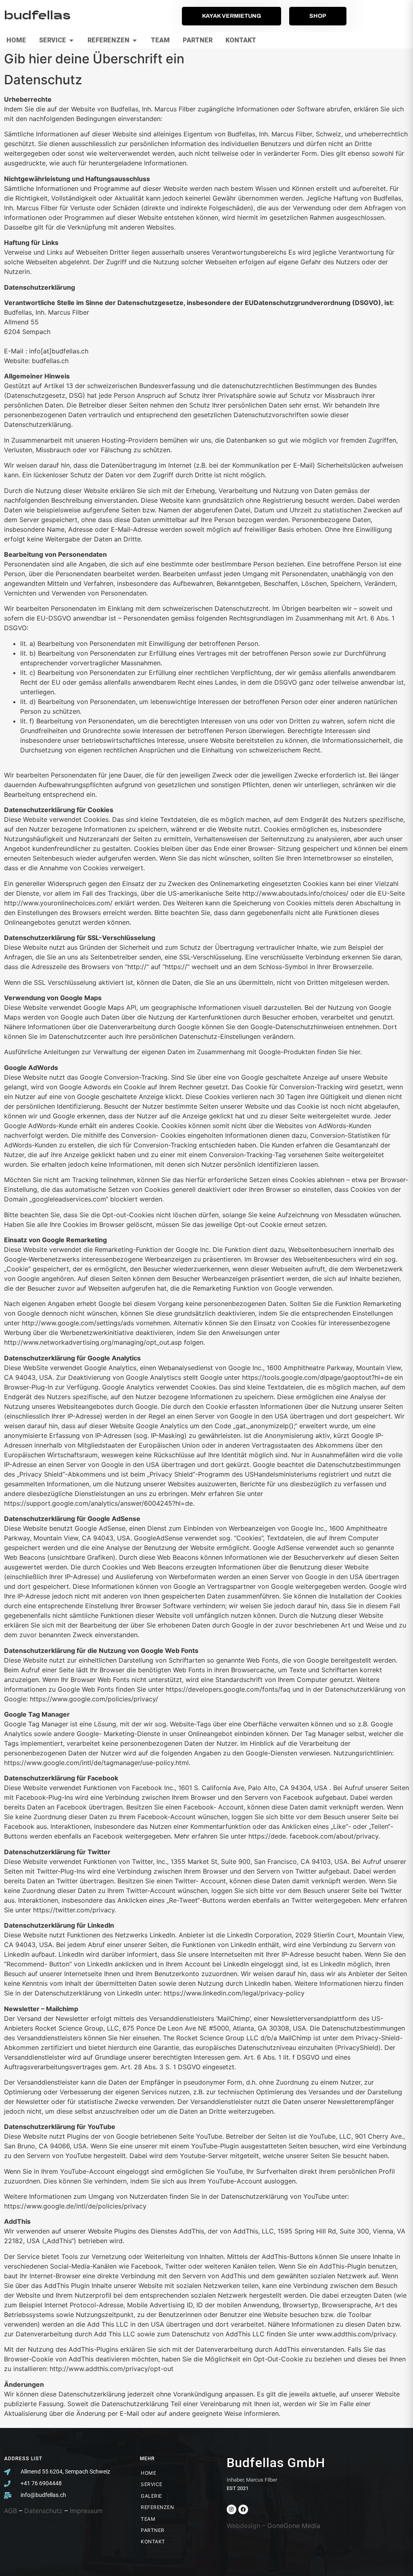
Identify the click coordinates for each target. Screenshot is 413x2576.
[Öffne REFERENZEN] (135, 40)
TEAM (148, 2519)
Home (148, 2473)
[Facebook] (243, 2509)
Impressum (86, 2511)
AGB (10, 2511)
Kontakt (153, 2542)
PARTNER (153, 2530)
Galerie (151, 2496)
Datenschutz (43, 2511)
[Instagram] (232, 2509)
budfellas (37, 16)
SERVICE (152, 2484)
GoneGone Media (294, 2526)
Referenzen (157, 2507)
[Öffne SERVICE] (71, 40)
